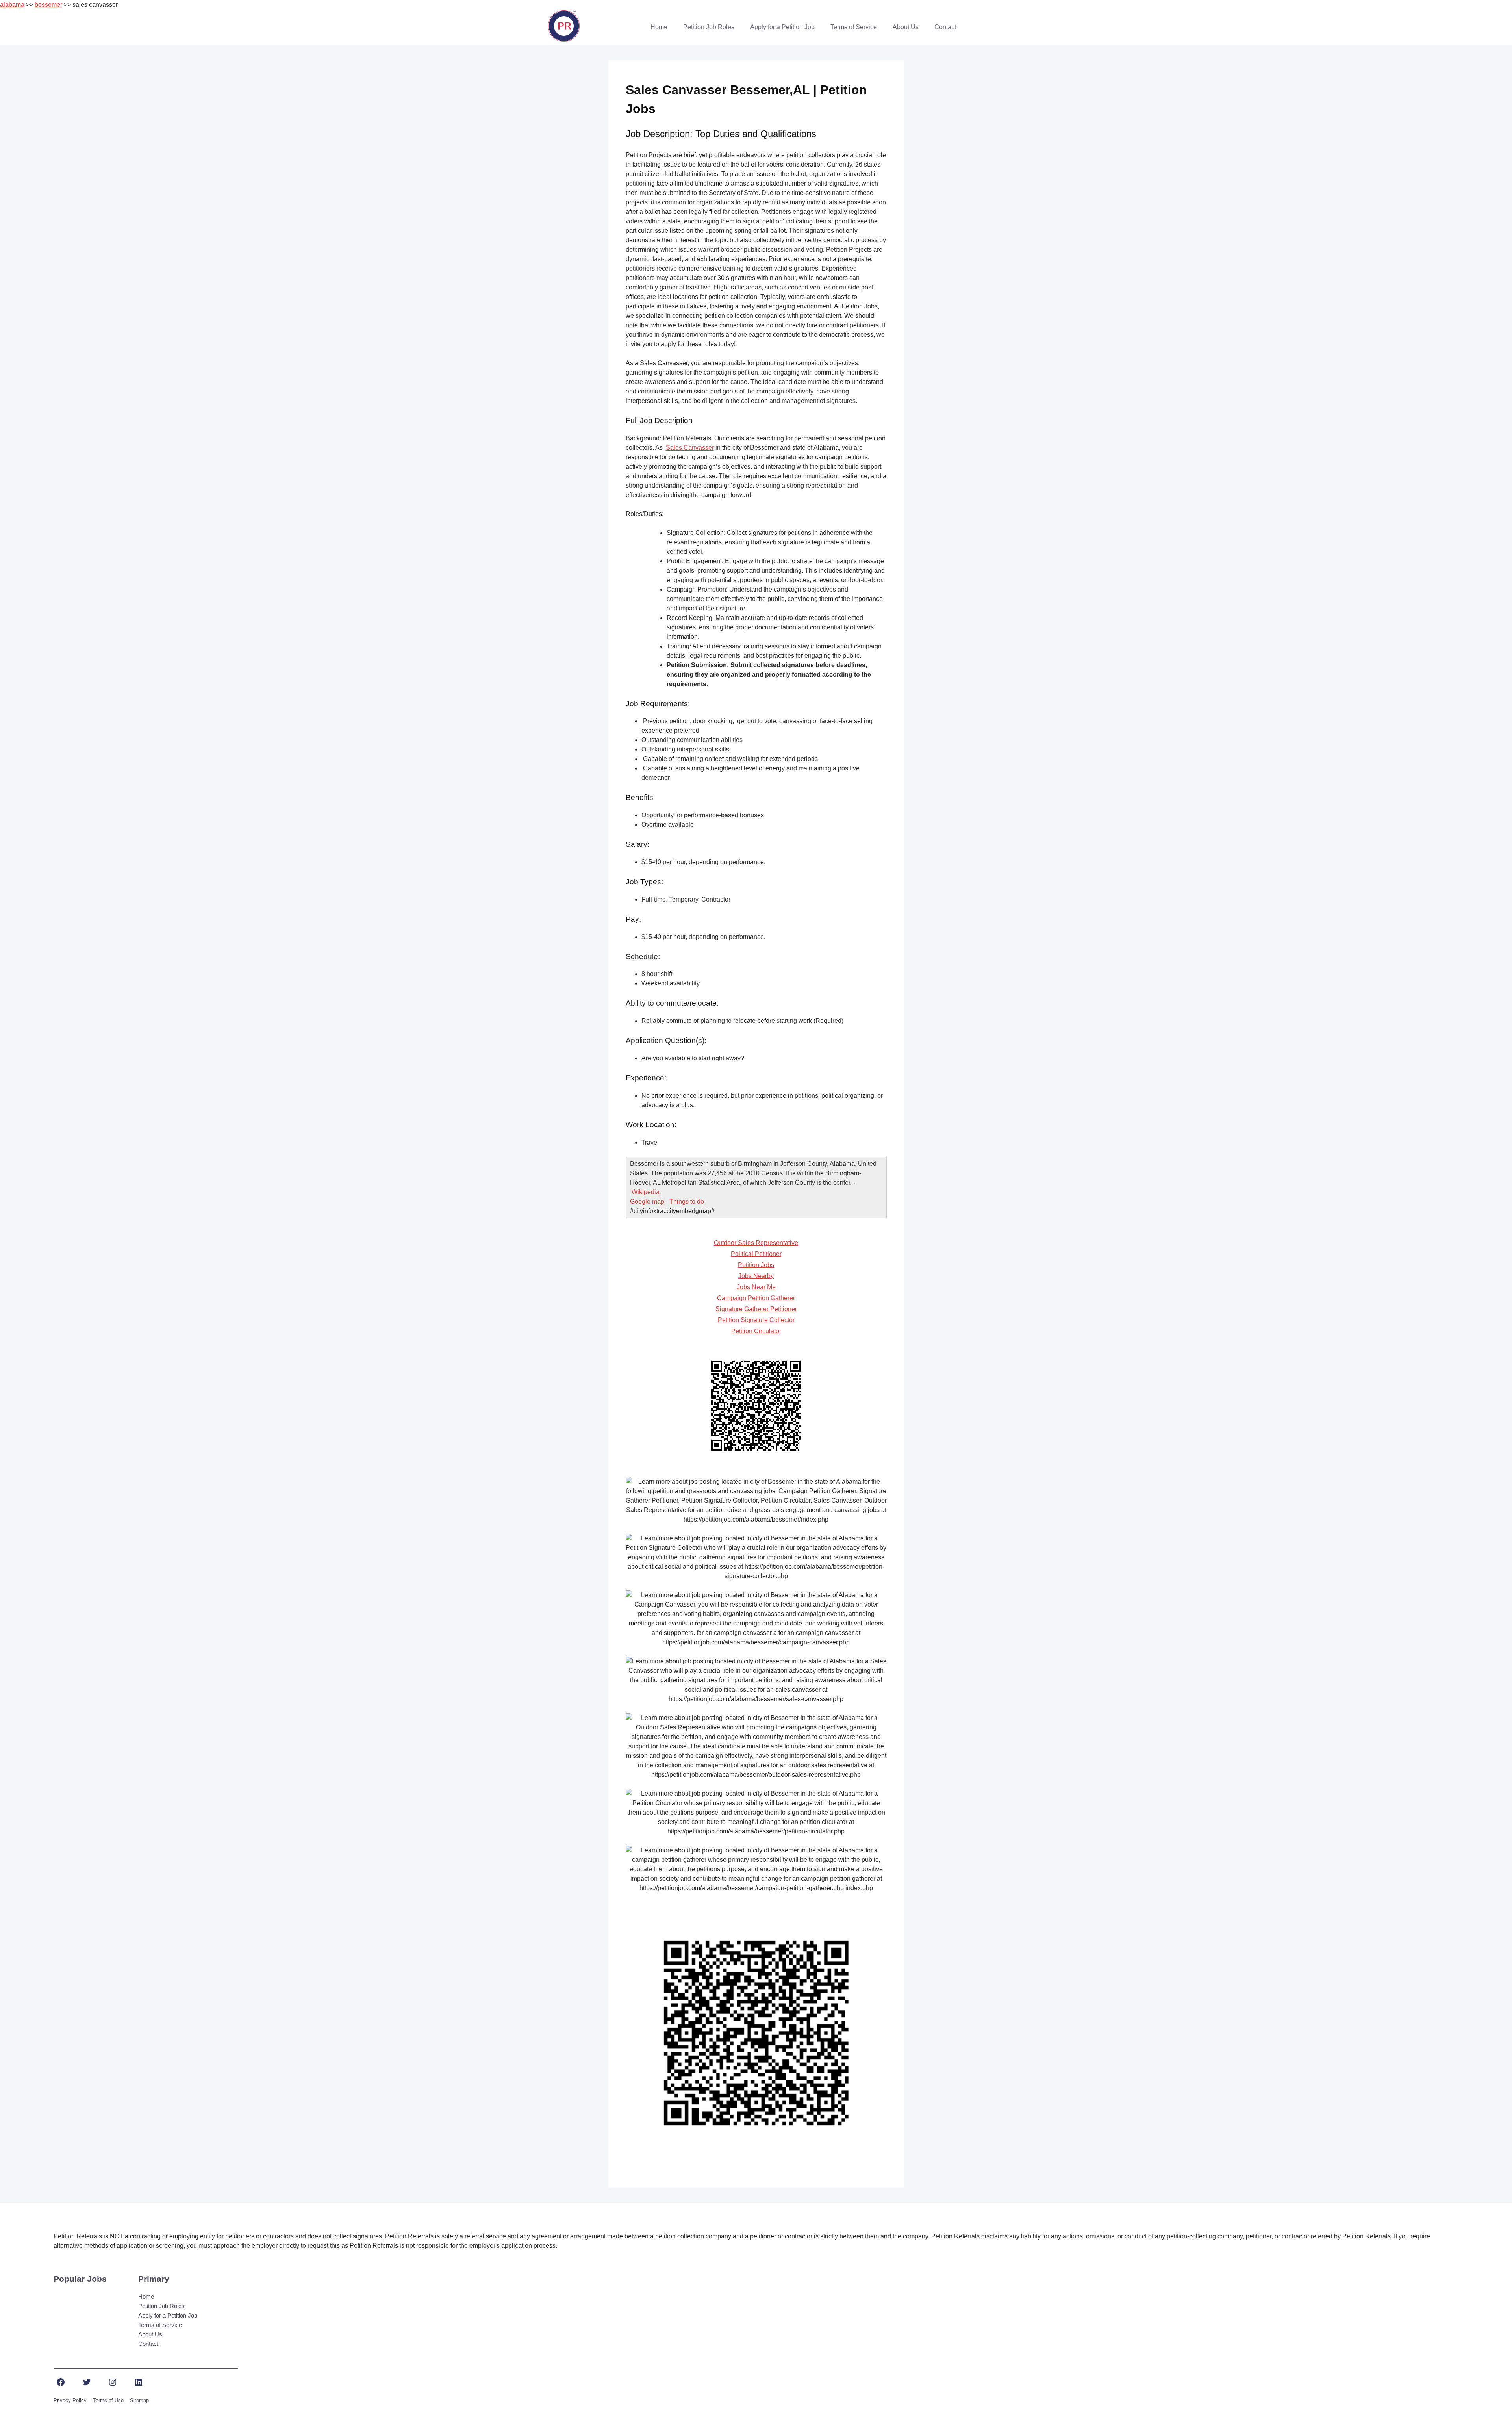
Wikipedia (646, 1192)
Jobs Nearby (756, 1276)
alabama (12, 5)
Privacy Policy (70, 2400)
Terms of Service (854, 27)
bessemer (48, 5)
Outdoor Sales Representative (756, 1243)
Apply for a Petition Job (782, 27)
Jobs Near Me (756, 1287)
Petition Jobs (756, 1265)
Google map (647, 1201)
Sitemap (139, 2400)
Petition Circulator (756, 1331)
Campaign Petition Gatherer (756, 1298)
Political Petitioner (756, 1254)
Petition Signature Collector (756, 1320)
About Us (906, 27)
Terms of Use (108, 2400)
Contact (945, 27)
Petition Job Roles (709, 27)
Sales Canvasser (690, 448)
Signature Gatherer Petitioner (756, 1309)
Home (659, 27)
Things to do (687, 1201)
